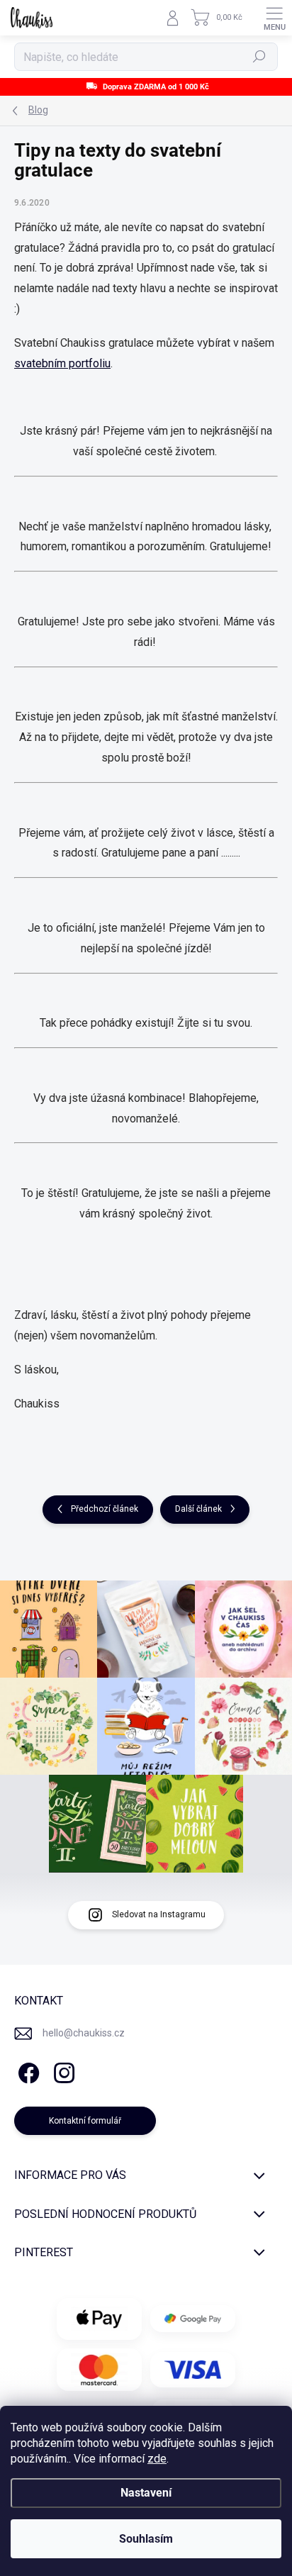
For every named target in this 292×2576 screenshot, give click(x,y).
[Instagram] (62, 2071)
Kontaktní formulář (85, 2121)
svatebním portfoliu (62, 363)
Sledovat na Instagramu (159, 1914)
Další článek (198, 1509)
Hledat (259, 57)
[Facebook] (27, 2071)
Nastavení (146, 2493)
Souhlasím (146, 2539)
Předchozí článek (105, 1509)
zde (157, 2459)
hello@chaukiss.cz (84, 2033)
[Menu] (274, 18)
